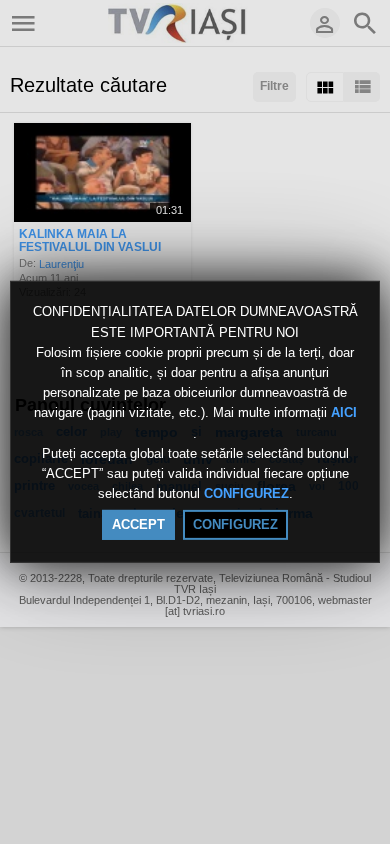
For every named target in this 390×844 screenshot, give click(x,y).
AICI (344, 413)
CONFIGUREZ (246, 493)
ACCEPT (138, 524)
